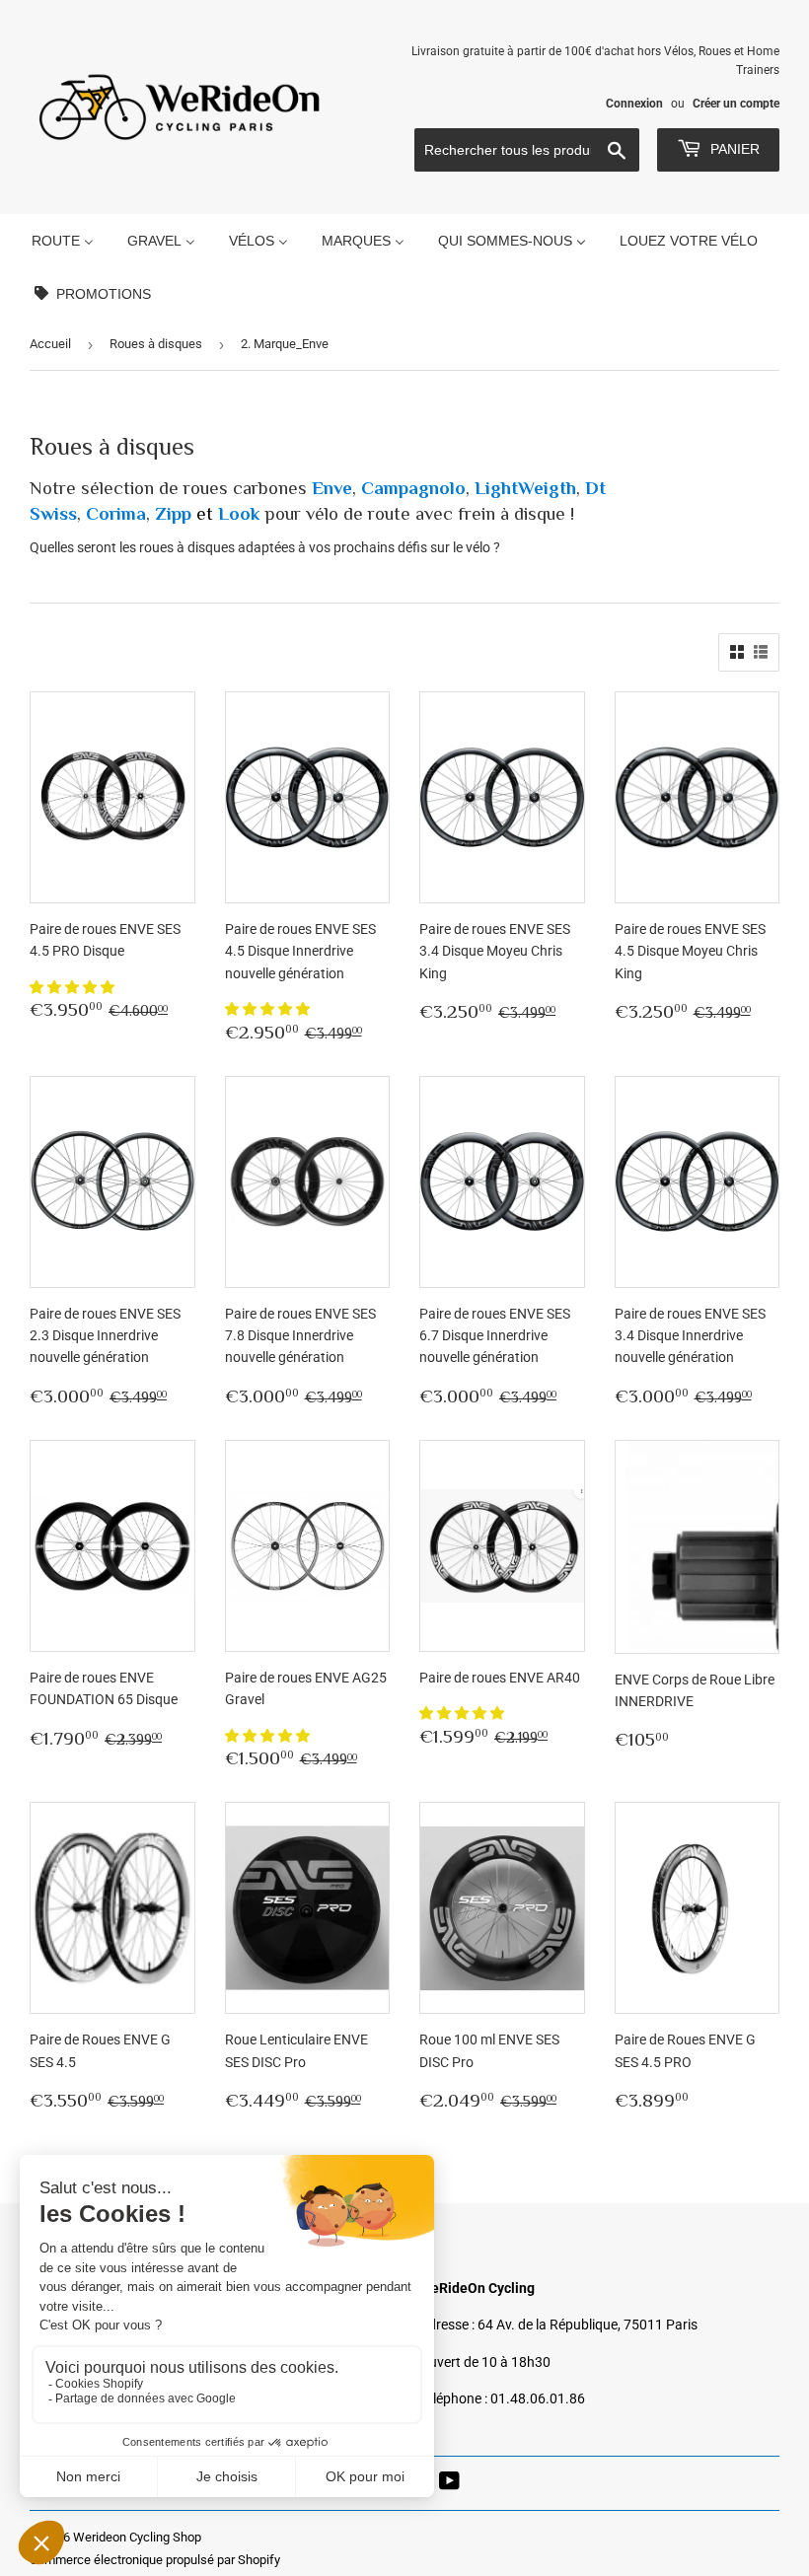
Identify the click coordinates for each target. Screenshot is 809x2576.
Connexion (634, 104)
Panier (733, 149)
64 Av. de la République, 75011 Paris (588, 2325)
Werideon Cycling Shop (137, 2537)
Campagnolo (413, 488)
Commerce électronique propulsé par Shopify (155, 2560)
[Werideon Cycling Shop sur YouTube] (449, 2483)
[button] (74, 987)
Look (239, 513)
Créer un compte (736, 104)
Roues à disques (156, 344)
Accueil (50, 344)
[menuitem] (63, 240)
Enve (332, 488)
